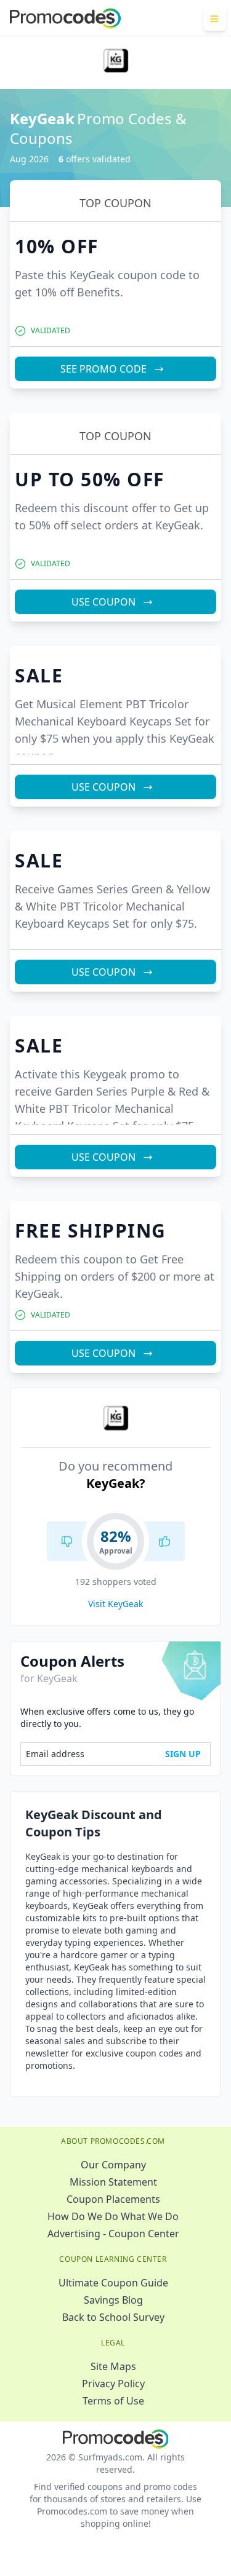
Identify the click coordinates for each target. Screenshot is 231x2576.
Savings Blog (113, 2300)
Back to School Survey (113, 2317)
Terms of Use (113, 2401)
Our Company (113, 2165)
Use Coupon (103, 602)
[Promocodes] (65, 18)
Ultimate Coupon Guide (113, 2283)
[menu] (215, 18)
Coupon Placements (113, 2199)
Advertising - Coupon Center (113, 2234)
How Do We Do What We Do (113, 2216)
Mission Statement (113, 2182)
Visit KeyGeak (115, 1604)
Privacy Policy (113, 2384)
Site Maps (113, 2366)
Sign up (183, 1754)
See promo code (103, 369)
